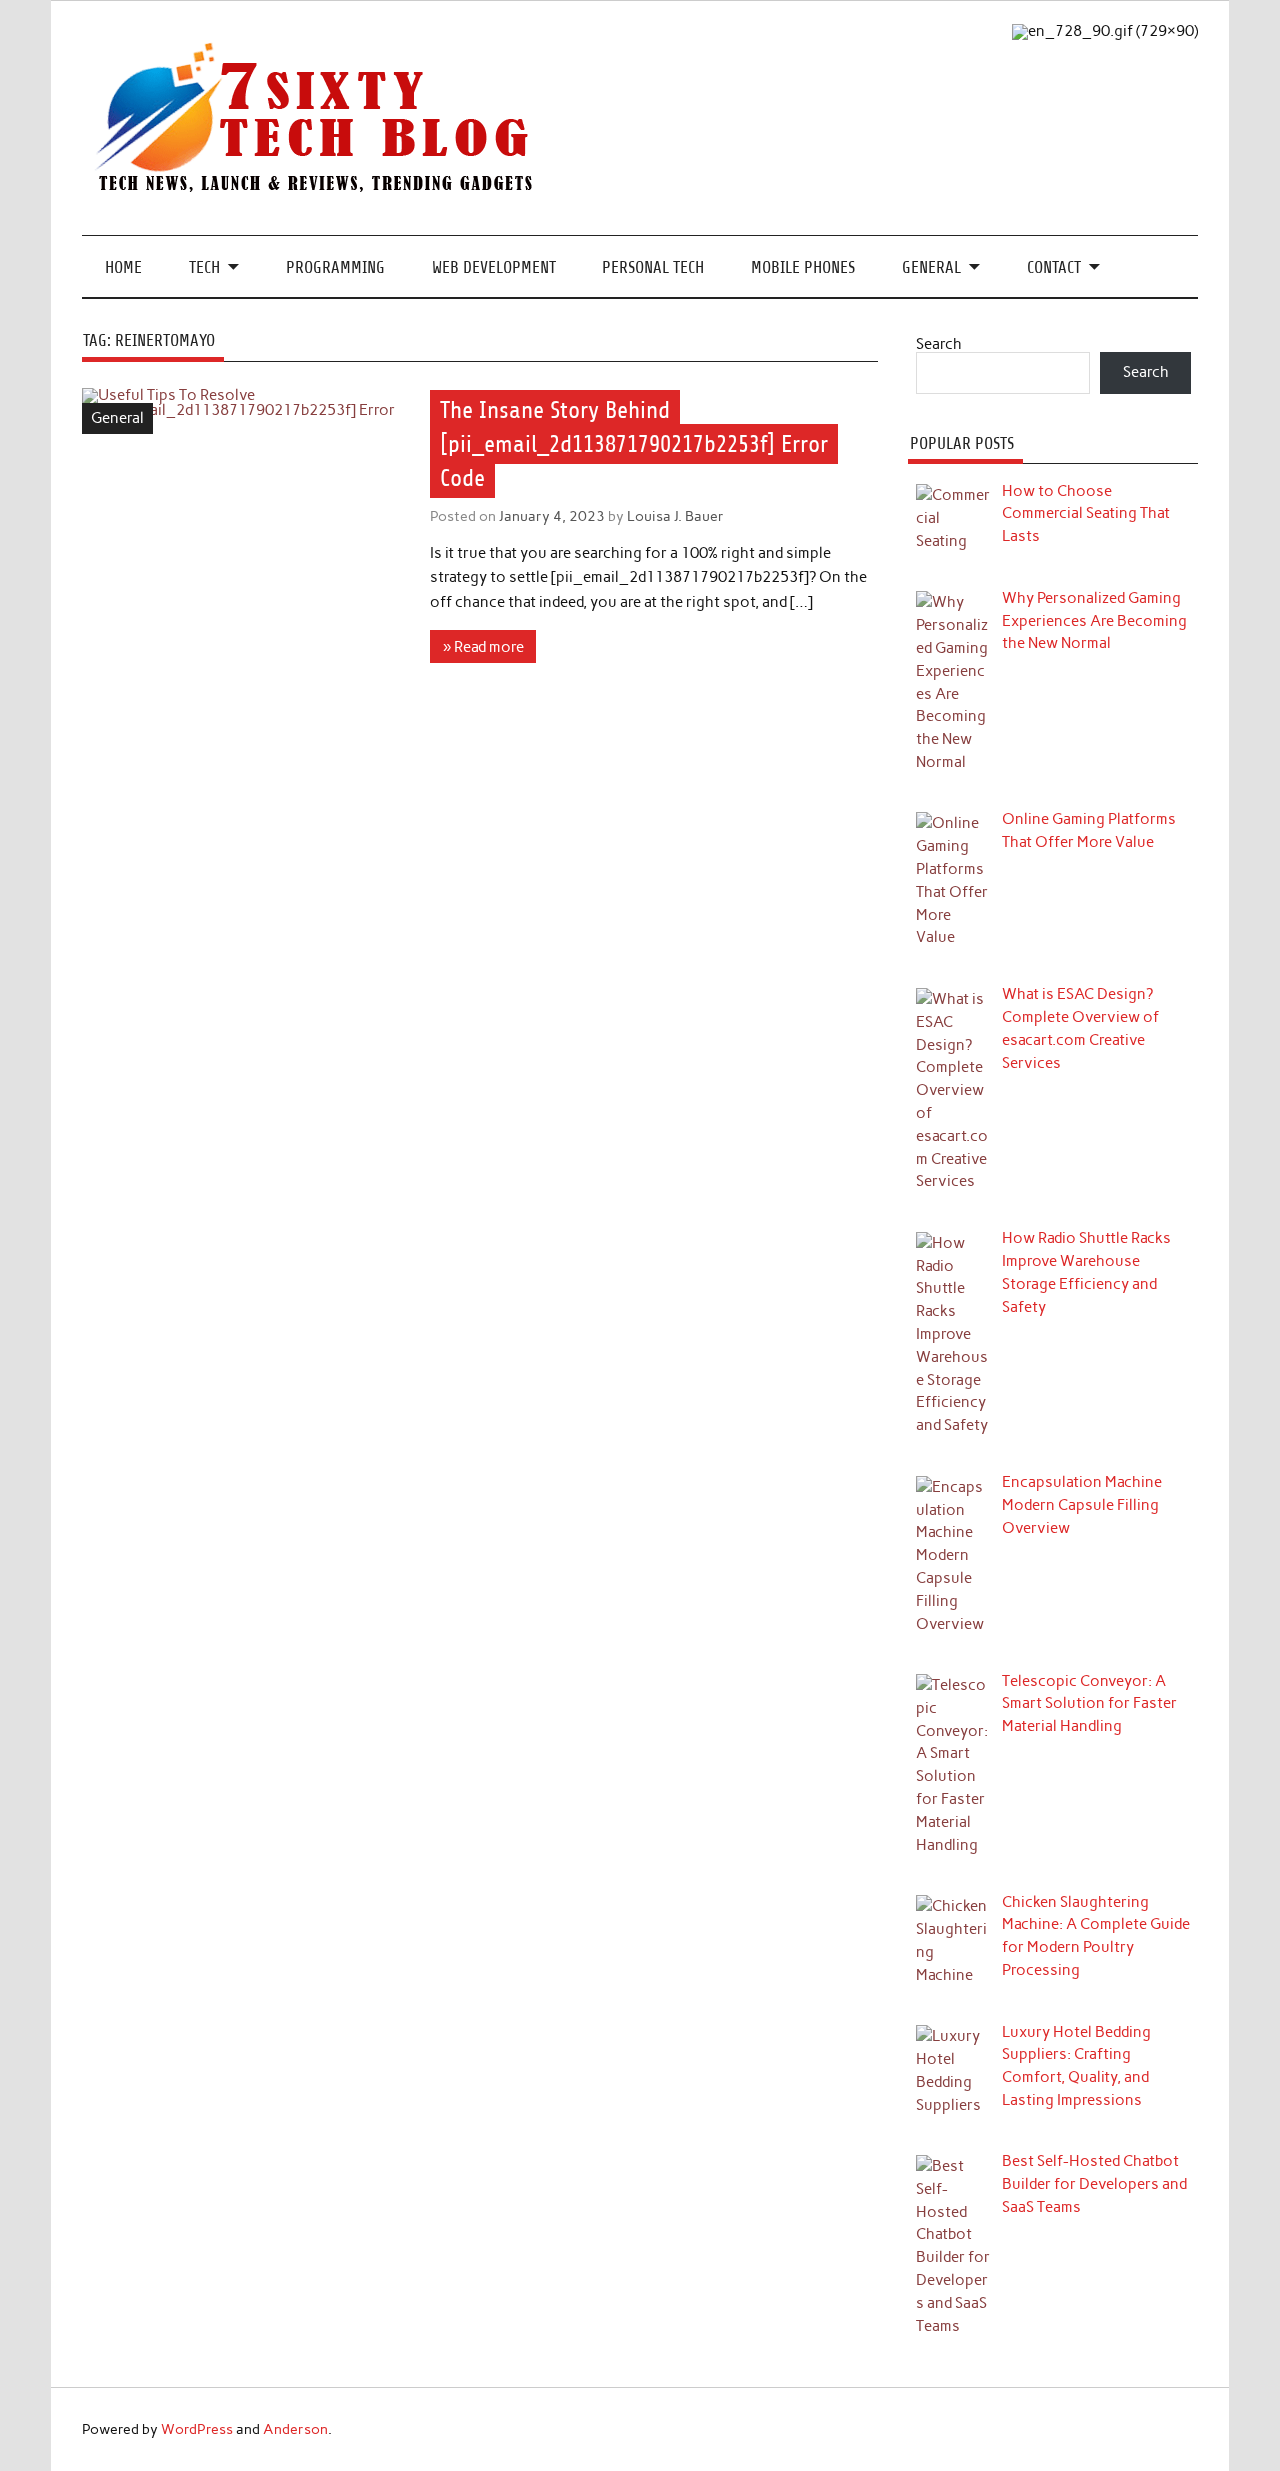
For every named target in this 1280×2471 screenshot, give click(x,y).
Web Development (494, 267)
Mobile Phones (803, 267)
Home (123, 267)
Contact (1054, 267)
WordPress (197, 2429)
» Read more (483, 647)
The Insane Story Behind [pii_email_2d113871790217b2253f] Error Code (634, 444)
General (931, 267)
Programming (335, 267)
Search (939, 344)
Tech (204, 267)
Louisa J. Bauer (675, 516)
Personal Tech (653, 267)
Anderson (295, 2429)
